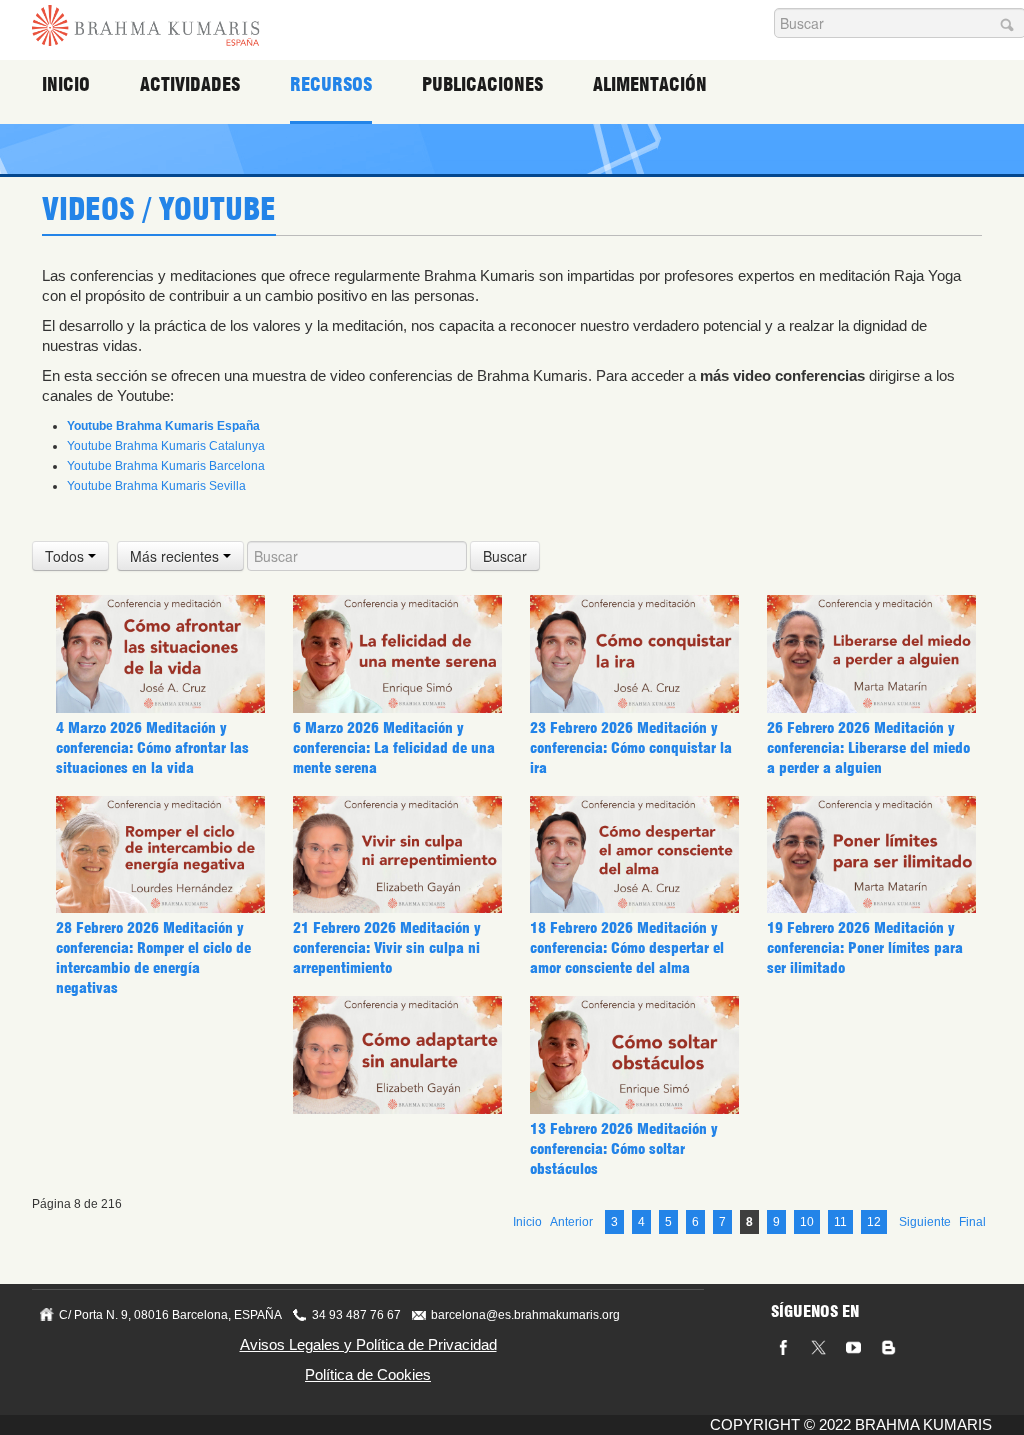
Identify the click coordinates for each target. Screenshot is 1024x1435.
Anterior (571, 1222)
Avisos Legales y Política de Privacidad (368, 1344)
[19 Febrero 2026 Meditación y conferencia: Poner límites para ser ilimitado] (871, 854)
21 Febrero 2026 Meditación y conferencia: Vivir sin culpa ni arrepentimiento (387, 948)
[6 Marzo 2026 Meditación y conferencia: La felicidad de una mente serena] (397, 653)
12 (874, 1222)
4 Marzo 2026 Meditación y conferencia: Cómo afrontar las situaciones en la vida (152, 748)
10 (807, 1222)
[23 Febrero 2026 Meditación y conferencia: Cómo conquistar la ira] (634, 653)
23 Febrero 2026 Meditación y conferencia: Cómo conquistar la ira (631, 748)
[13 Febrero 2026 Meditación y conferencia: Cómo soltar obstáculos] (634, 1054)
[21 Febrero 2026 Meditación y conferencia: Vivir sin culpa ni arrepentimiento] (397, 854)
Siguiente (925, 1222)
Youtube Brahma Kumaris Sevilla (156, 486)
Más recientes (176, 556)
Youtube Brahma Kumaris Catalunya (166, 446)
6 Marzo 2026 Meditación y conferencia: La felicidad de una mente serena (394, 748)
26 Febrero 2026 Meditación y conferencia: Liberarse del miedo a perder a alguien (868, 748)
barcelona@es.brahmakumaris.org (525, 1315)
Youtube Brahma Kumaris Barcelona (166, 466)
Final (972, 1222)
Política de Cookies (368, 1374)
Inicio (66, 84)
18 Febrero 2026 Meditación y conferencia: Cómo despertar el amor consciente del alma (627, 948)
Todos (66, 556)
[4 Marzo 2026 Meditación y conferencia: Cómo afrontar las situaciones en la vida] (160, 653)
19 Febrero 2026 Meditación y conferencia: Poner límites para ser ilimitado (865, 948)
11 (840, 1222)
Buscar (505, 556)
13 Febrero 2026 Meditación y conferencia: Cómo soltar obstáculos (624, 1149)
